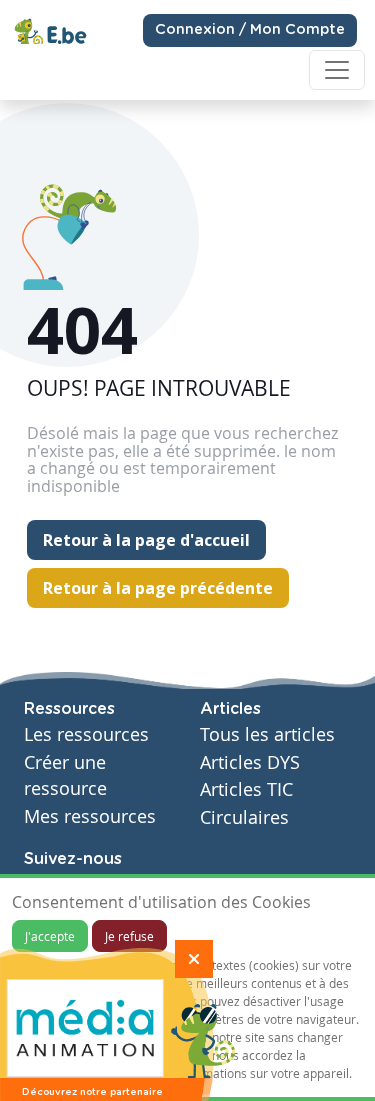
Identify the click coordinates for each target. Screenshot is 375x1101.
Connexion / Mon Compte (250, 30)
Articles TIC (246, 789)
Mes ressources (90, 816)
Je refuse (129, 936)
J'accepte (50, 936)
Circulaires (244, 817)
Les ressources (86, 734)
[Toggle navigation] (337, 70)
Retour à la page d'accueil (146, 540)
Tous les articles (267, 734)
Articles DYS (250, 762)
